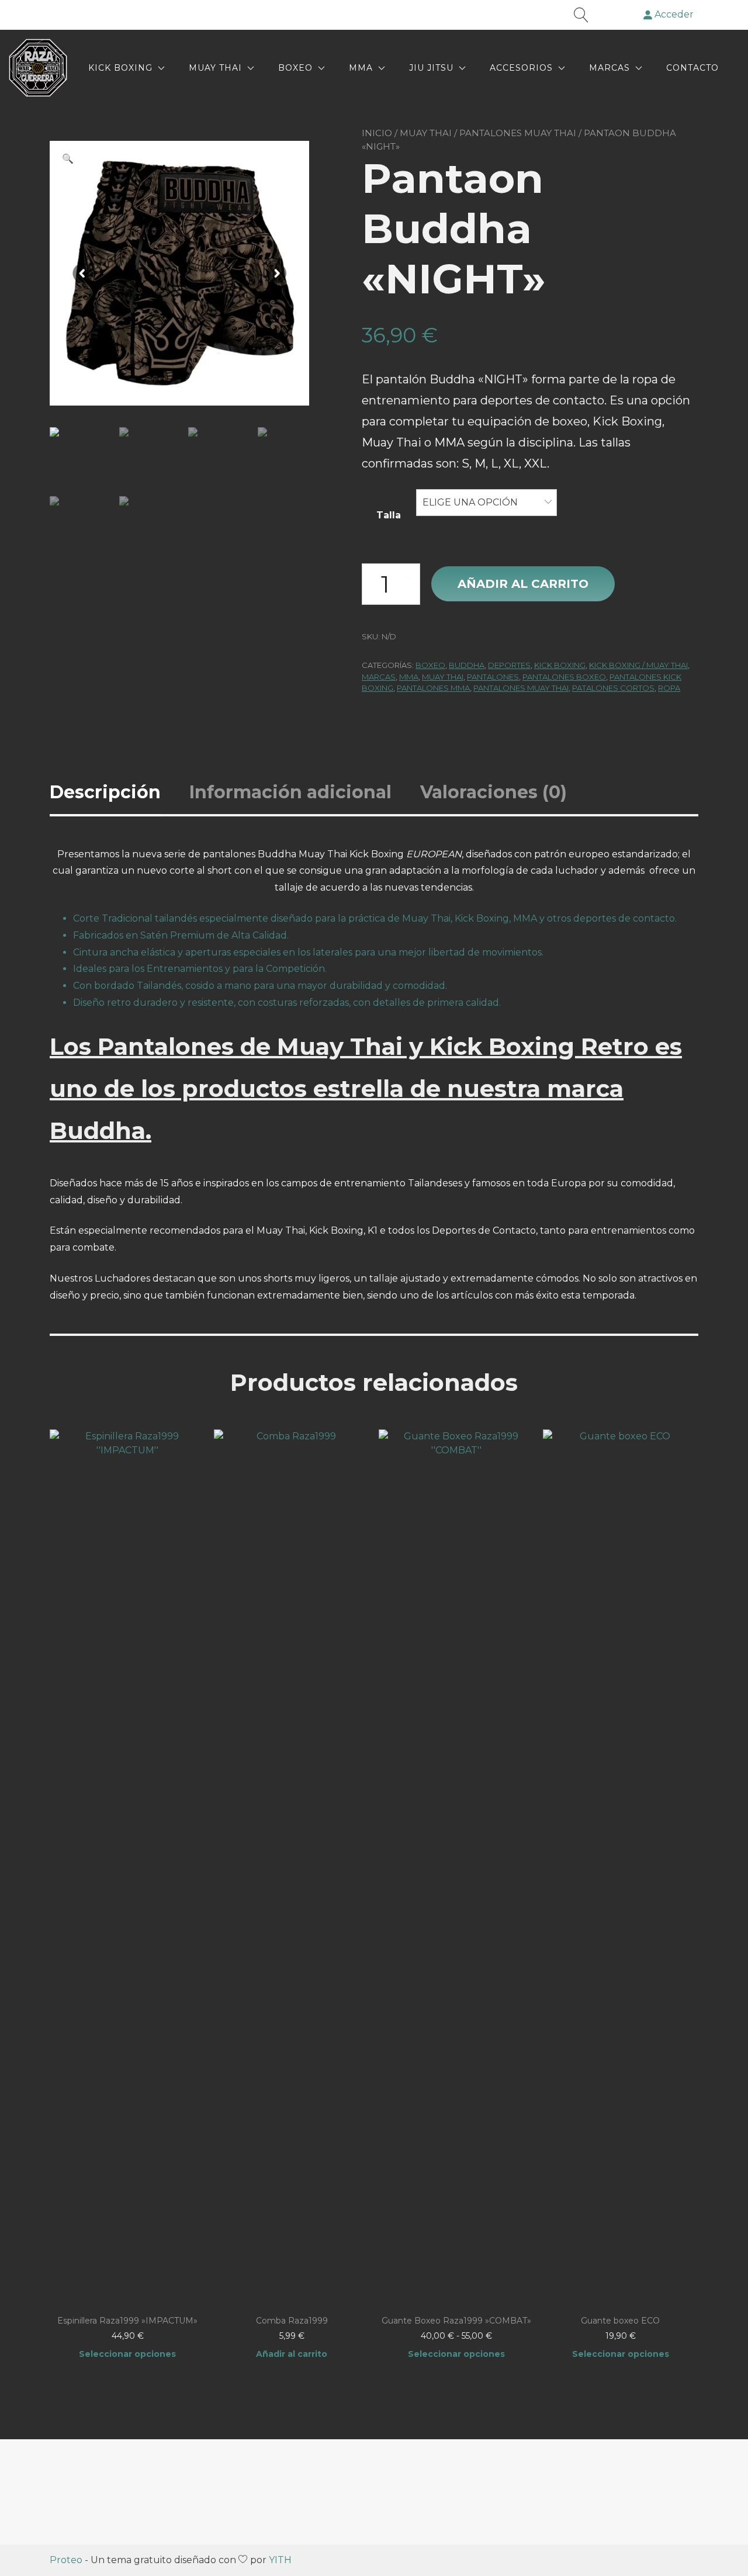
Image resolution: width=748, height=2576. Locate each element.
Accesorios (521, 68)
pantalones (493, 677)
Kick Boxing (120, 68)
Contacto (692, 68)
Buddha (467, 665)
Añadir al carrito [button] (292, 2354)
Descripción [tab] (105, 792)
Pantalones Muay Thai (518, 133)
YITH (280, 2560)
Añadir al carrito (523, 584)
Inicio (377, 133)
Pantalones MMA (433, 688)
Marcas (610, 68)
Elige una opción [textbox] (470, 502)
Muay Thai (215, 68)
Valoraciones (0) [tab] (494, 792)
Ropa (669, 688)
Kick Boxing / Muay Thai (638, 665)
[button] (68, 159)
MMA (361, 68)
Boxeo (295, 68)
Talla (389, 515)
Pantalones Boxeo (564, 677)
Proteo (66, 2560)
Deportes (509, 665)
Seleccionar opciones (127, 2354)
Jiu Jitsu (431, 68)
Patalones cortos (613, 688)
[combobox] (486, 503)
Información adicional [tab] (290, 792)
